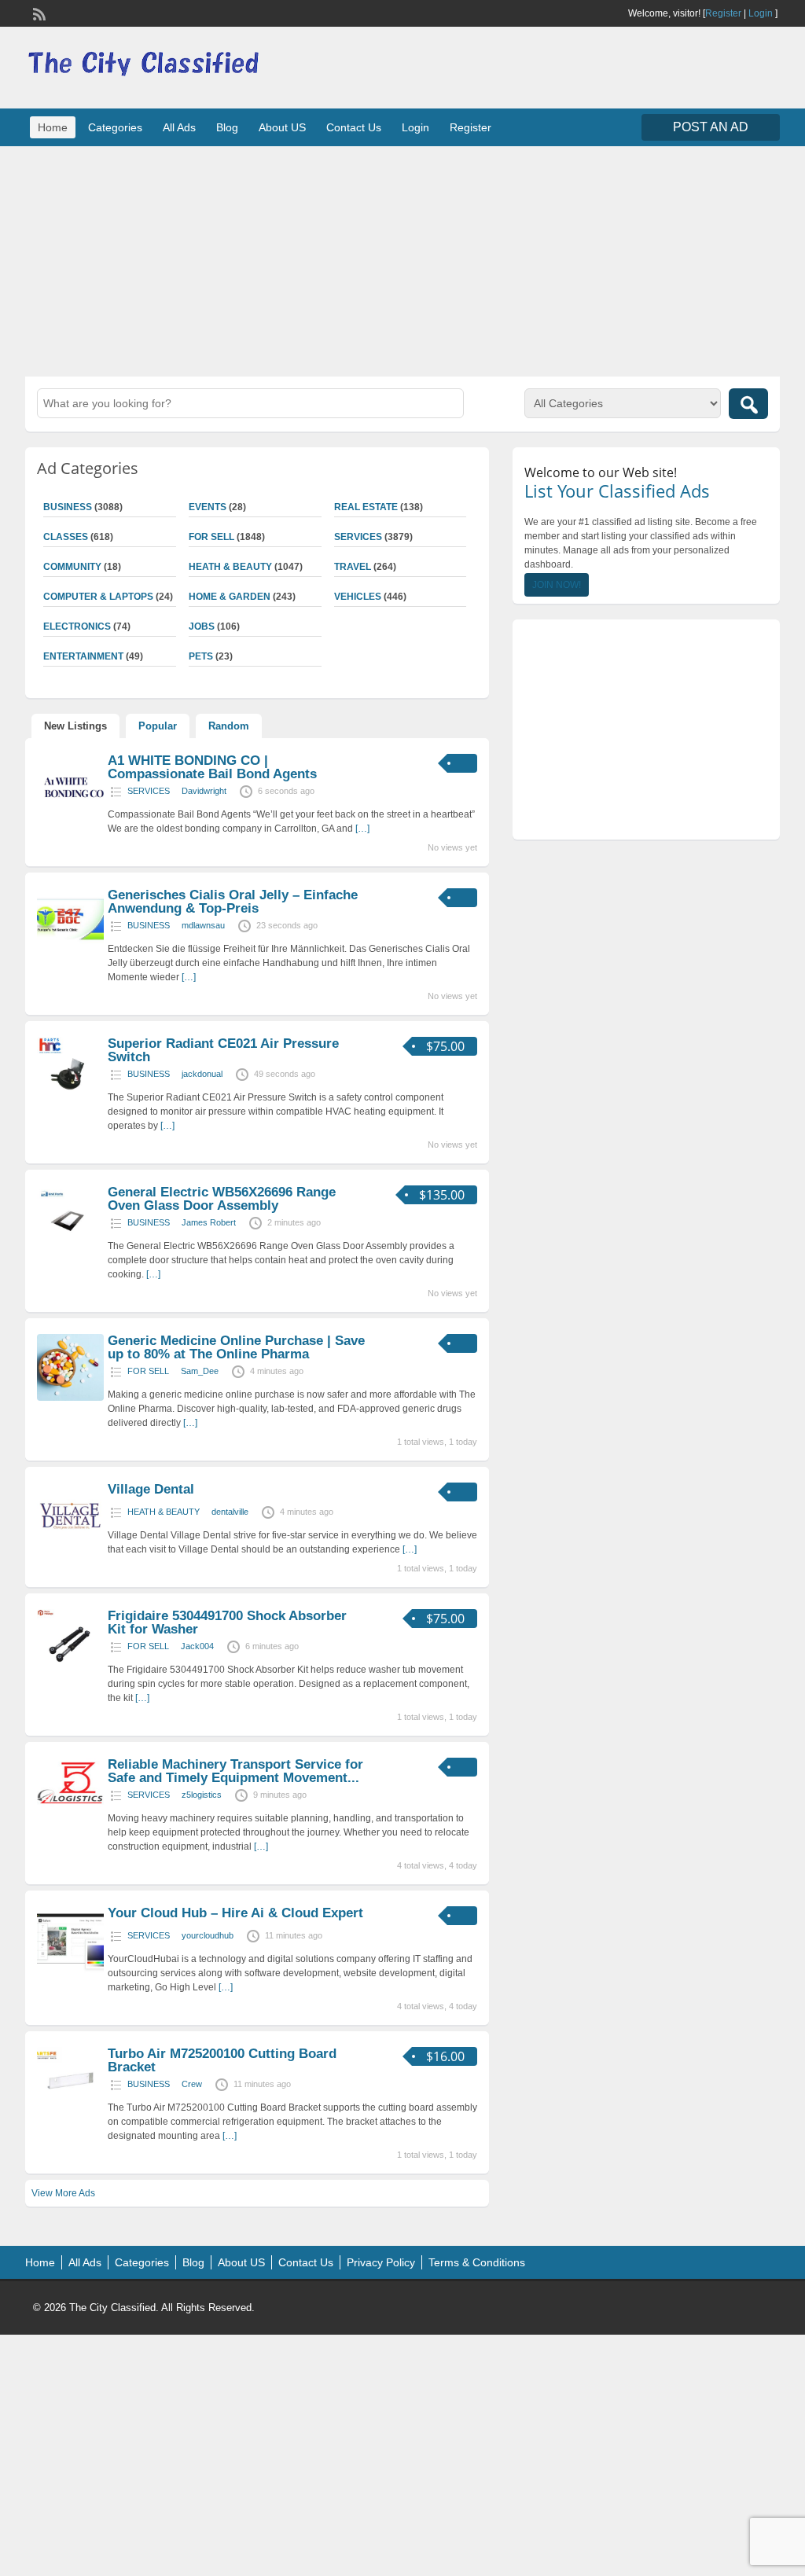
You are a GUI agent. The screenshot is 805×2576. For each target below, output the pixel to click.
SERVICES (358, 537)
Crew (192, 2084)
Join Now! (557, 585)
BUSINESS (149, 925)
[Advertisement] (402, 259)
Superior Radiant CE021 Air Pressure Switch (223, 1050)
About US (282, 127)
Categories (115, 127)
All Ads (179, 127)
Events (208, 507)
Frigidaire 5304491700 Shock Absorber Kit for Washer (227, 1622)
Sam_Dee (200, 1371)
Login (761, 13)
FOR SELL (211, 537)
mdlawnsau (203, 925)
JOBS (202, 627)
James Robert (209, 1222)
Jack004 (197, 1646)
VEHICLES (358, 597)
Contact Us (354, 127)
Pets (201, 656)
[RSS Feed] (38, 13)
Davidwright (204, 791)
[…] (362, 829)
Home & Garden (230, 597)
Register (723, 13)
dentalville (230, 1512)
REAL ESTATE (366, 507)
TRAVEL (353, 567)
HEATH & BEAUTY (230, 567)
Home (53, 127)
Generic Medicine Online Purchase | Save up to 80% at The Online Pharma (236, 1347)
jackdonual (202, 1074)
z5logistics (202, 1795)
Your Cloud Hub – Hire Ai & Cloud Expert (235, 1913)
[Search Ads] (748, 404)
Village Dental (151, 1489)
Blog (227, 127)
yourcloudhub (208, 1935)
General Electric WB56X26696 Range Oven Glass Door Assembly (222, 1199)
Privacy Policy (381, 2262)
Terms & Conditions (477, 2262)
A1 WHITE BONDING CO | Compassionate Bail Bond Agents (212, 767)
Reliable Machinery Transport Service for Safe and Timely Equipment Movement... (235, 1771)
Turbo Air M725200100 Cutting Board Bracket (222, 2060)
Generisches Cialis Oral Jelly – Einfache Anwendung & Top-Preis (233, 902)
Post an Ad (711, 127)
